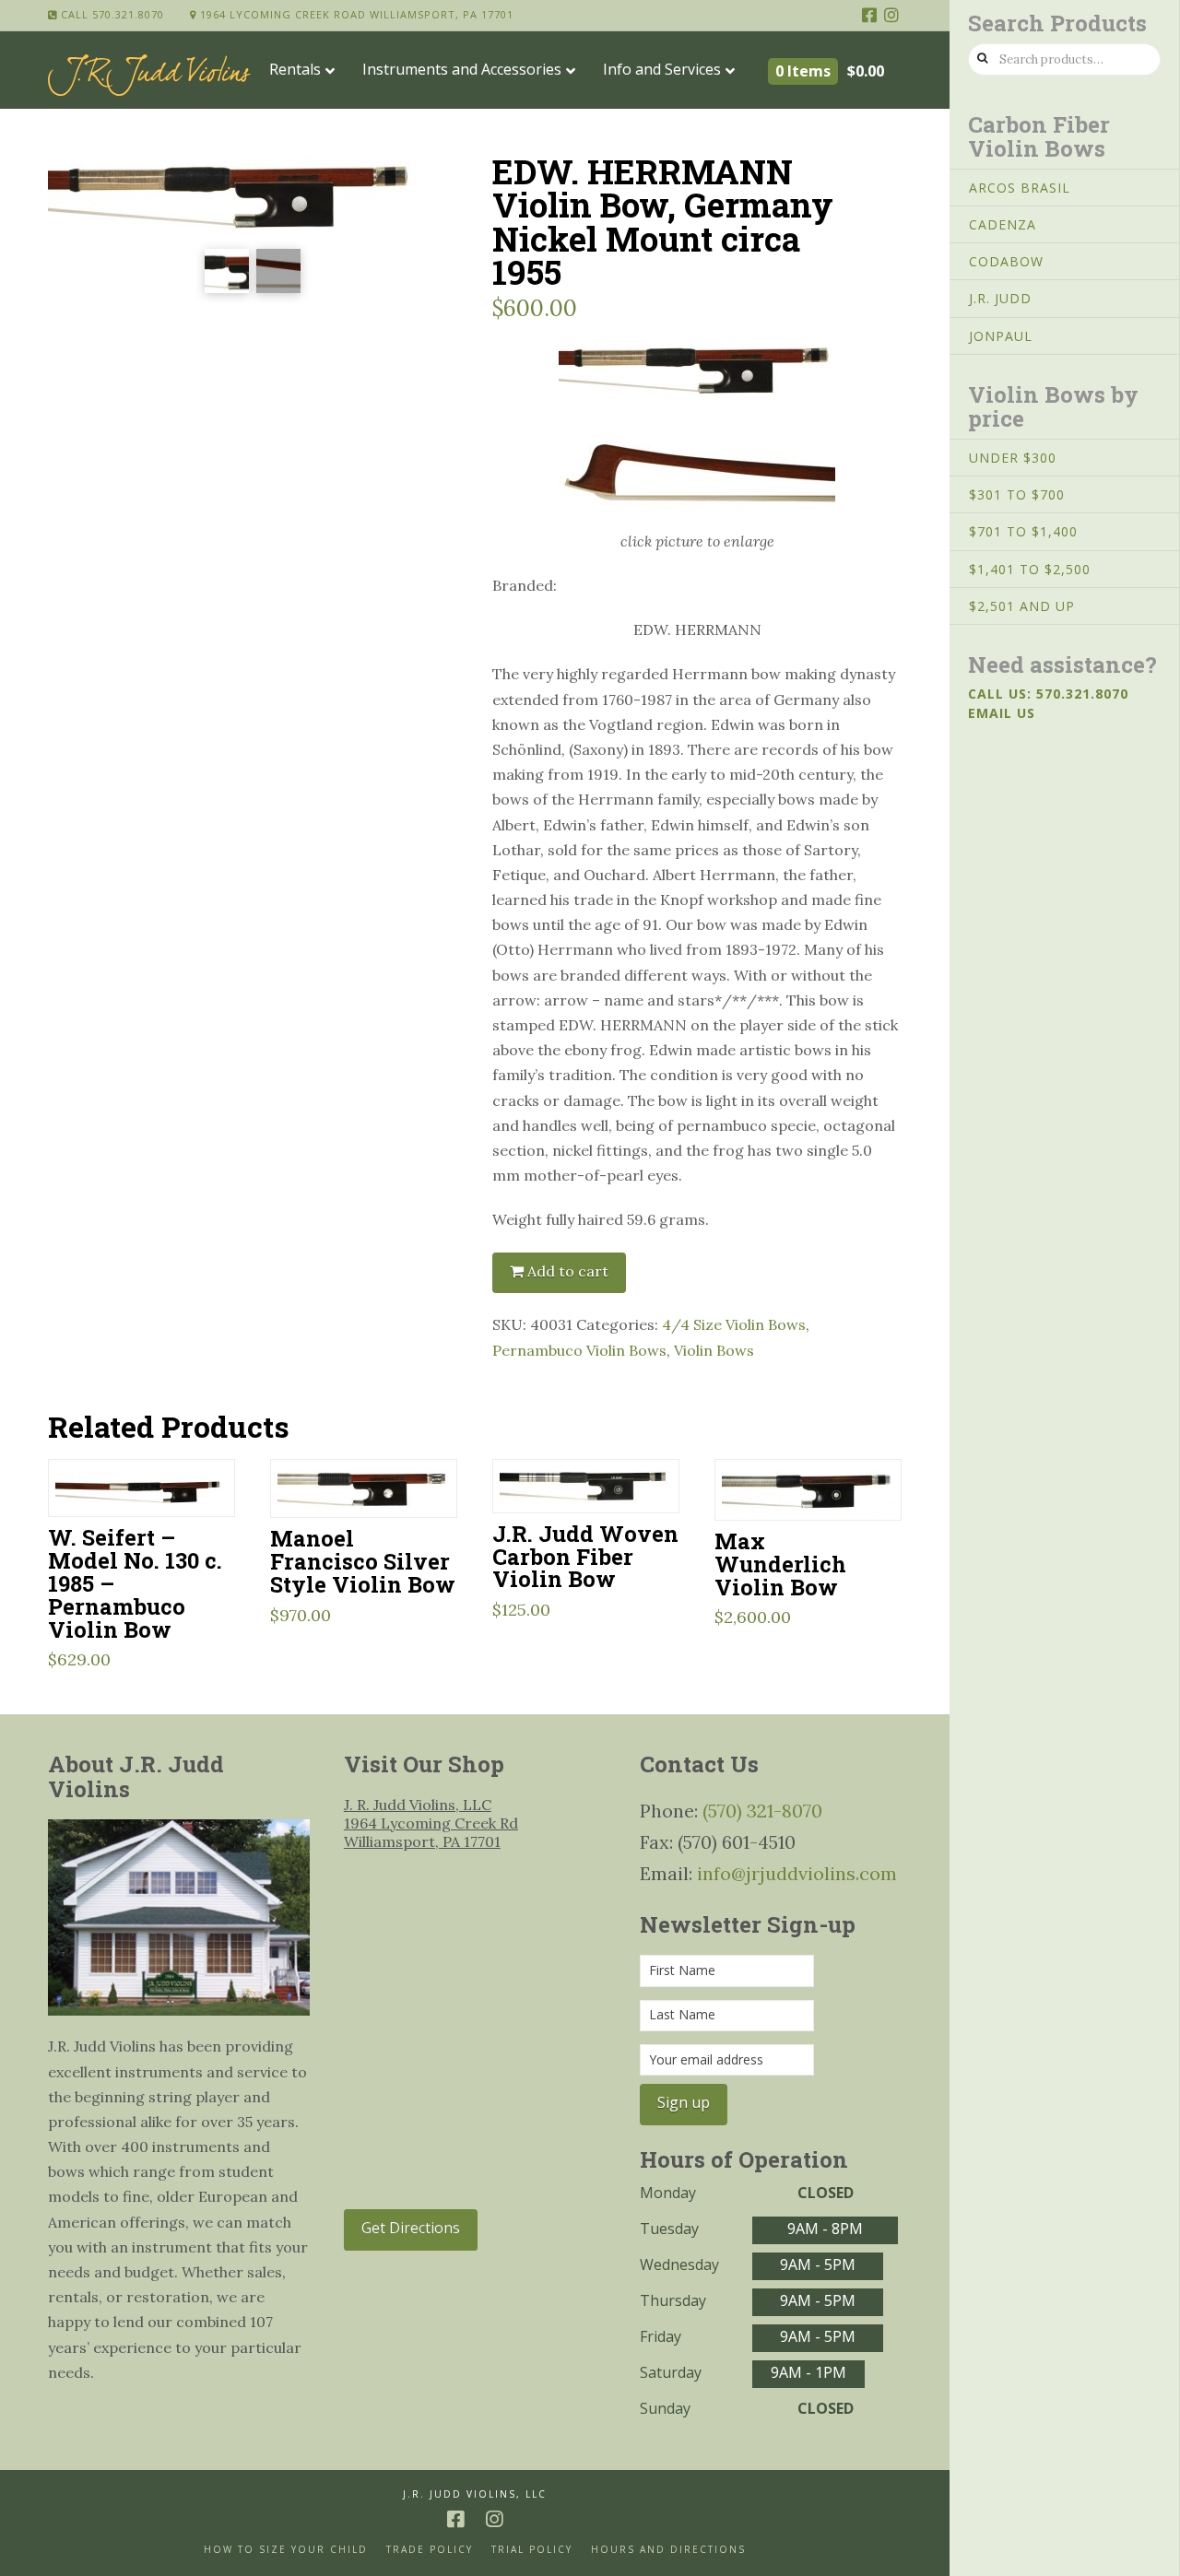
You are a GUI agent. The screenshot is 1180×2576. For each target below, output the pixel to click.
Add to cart (568, 1271)
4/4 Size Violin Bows (734, 1324)
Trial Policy (532, 2550)
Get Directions (411, 2228)
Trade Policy (430, 2550)
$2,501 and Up (1022, 606)
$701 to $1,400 (1023, 531)
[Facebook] (869, 15)
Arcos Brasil (1020, 188)
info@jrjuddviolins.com (797, 1873)
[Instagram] (891, 15)
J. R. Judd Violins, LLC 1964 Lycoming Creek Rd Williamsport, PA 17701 (431, 1823)
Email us (1002, 713)
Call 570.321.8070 (111, 14)
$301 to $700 (1017, 494)
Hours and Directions (668, 2550)
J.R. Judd (1000, 298)
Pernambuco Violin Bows (579, 1350)
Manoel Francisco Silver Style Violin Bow (363, 1561)
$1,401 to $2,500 (1030, 569)
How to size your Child (286, 2550)
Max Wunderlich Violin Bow (780, 1564)
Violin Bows (714, 1350)
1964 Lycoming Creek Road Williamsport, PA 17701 (355, 14)
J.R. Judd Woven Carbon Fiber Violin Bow (585, 1556)
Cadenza (1003, 224)
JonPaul (1001, 336)
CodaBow (1006, 261)
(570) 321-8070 (762, 1811)
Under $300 (1013, 458)
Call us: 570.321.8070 (1048, 694)
